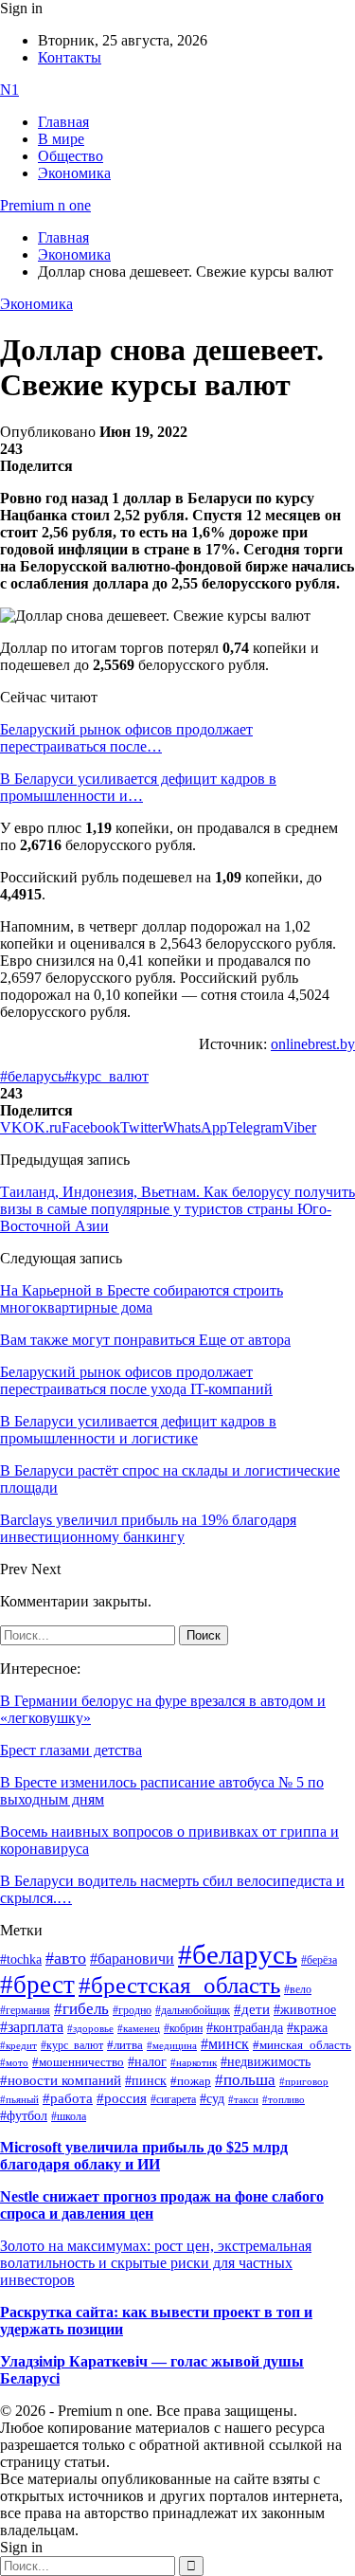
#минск (225, 2044)
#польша (245, 2079)
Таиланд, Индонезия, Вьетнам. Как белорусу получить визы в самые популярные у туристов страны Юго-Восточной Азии (177, 1209)
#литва (125, 2045)
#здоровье (90, 2028)
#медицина (172, 2045)
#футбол (24, 2115)
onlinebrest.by (313, 1044)
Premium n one (45, 205)
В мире (61, 139)
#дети (252, 2009)
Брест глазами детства (71, 1750)
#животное (305, 2009)
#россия (122, 2098)
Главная (63, 122)
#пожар (191, 2081)
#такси (243, 2100)
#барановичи (132, 1959)
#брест (37, 1985)
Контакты (70, 57)
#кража (307, 2028)
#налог (147, 2061)
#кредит (18, 2045)
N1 (9, 90)
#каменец (139, 2028)
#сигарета (173, 2099)
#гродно (132, 2010)
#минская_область (302, 2045)
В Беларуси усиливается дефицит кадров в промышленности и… (138, 787)
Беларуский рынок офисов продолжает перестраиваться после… (126, 738)
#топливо (284, 2099)
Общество (71, 156)
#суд (212, 2099)
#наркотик (194, 2063)
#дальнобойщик (193, 2010)
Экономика (74, 173)
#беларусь (32, 1076)
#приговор (304, 2081)
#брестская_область (179, 1985)
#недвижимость (266, 2062)
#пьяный (19, 2099)
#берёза (319, 1960)
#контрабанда (245, 2028)
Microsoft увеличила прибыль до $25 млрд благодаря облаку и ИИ (144, 2156)
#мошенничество (78, 2062)
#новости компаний (61, 2080)
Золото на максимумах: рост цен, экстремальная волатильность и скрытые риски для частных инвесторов (156, 2263)
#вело (298, 1989)
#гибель (81, 2009)
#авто (66, 1958)
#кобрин (183, 2028)
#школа (69, 2116)
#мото (14, 2062)
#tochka (21, 1959)
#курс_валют (106, 1076)
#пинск (146, 2081)
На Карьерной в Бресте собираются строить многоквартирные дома (142, 1299)
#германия (25, 2011)
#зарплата (32, 2027)
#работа (68, 2098)
